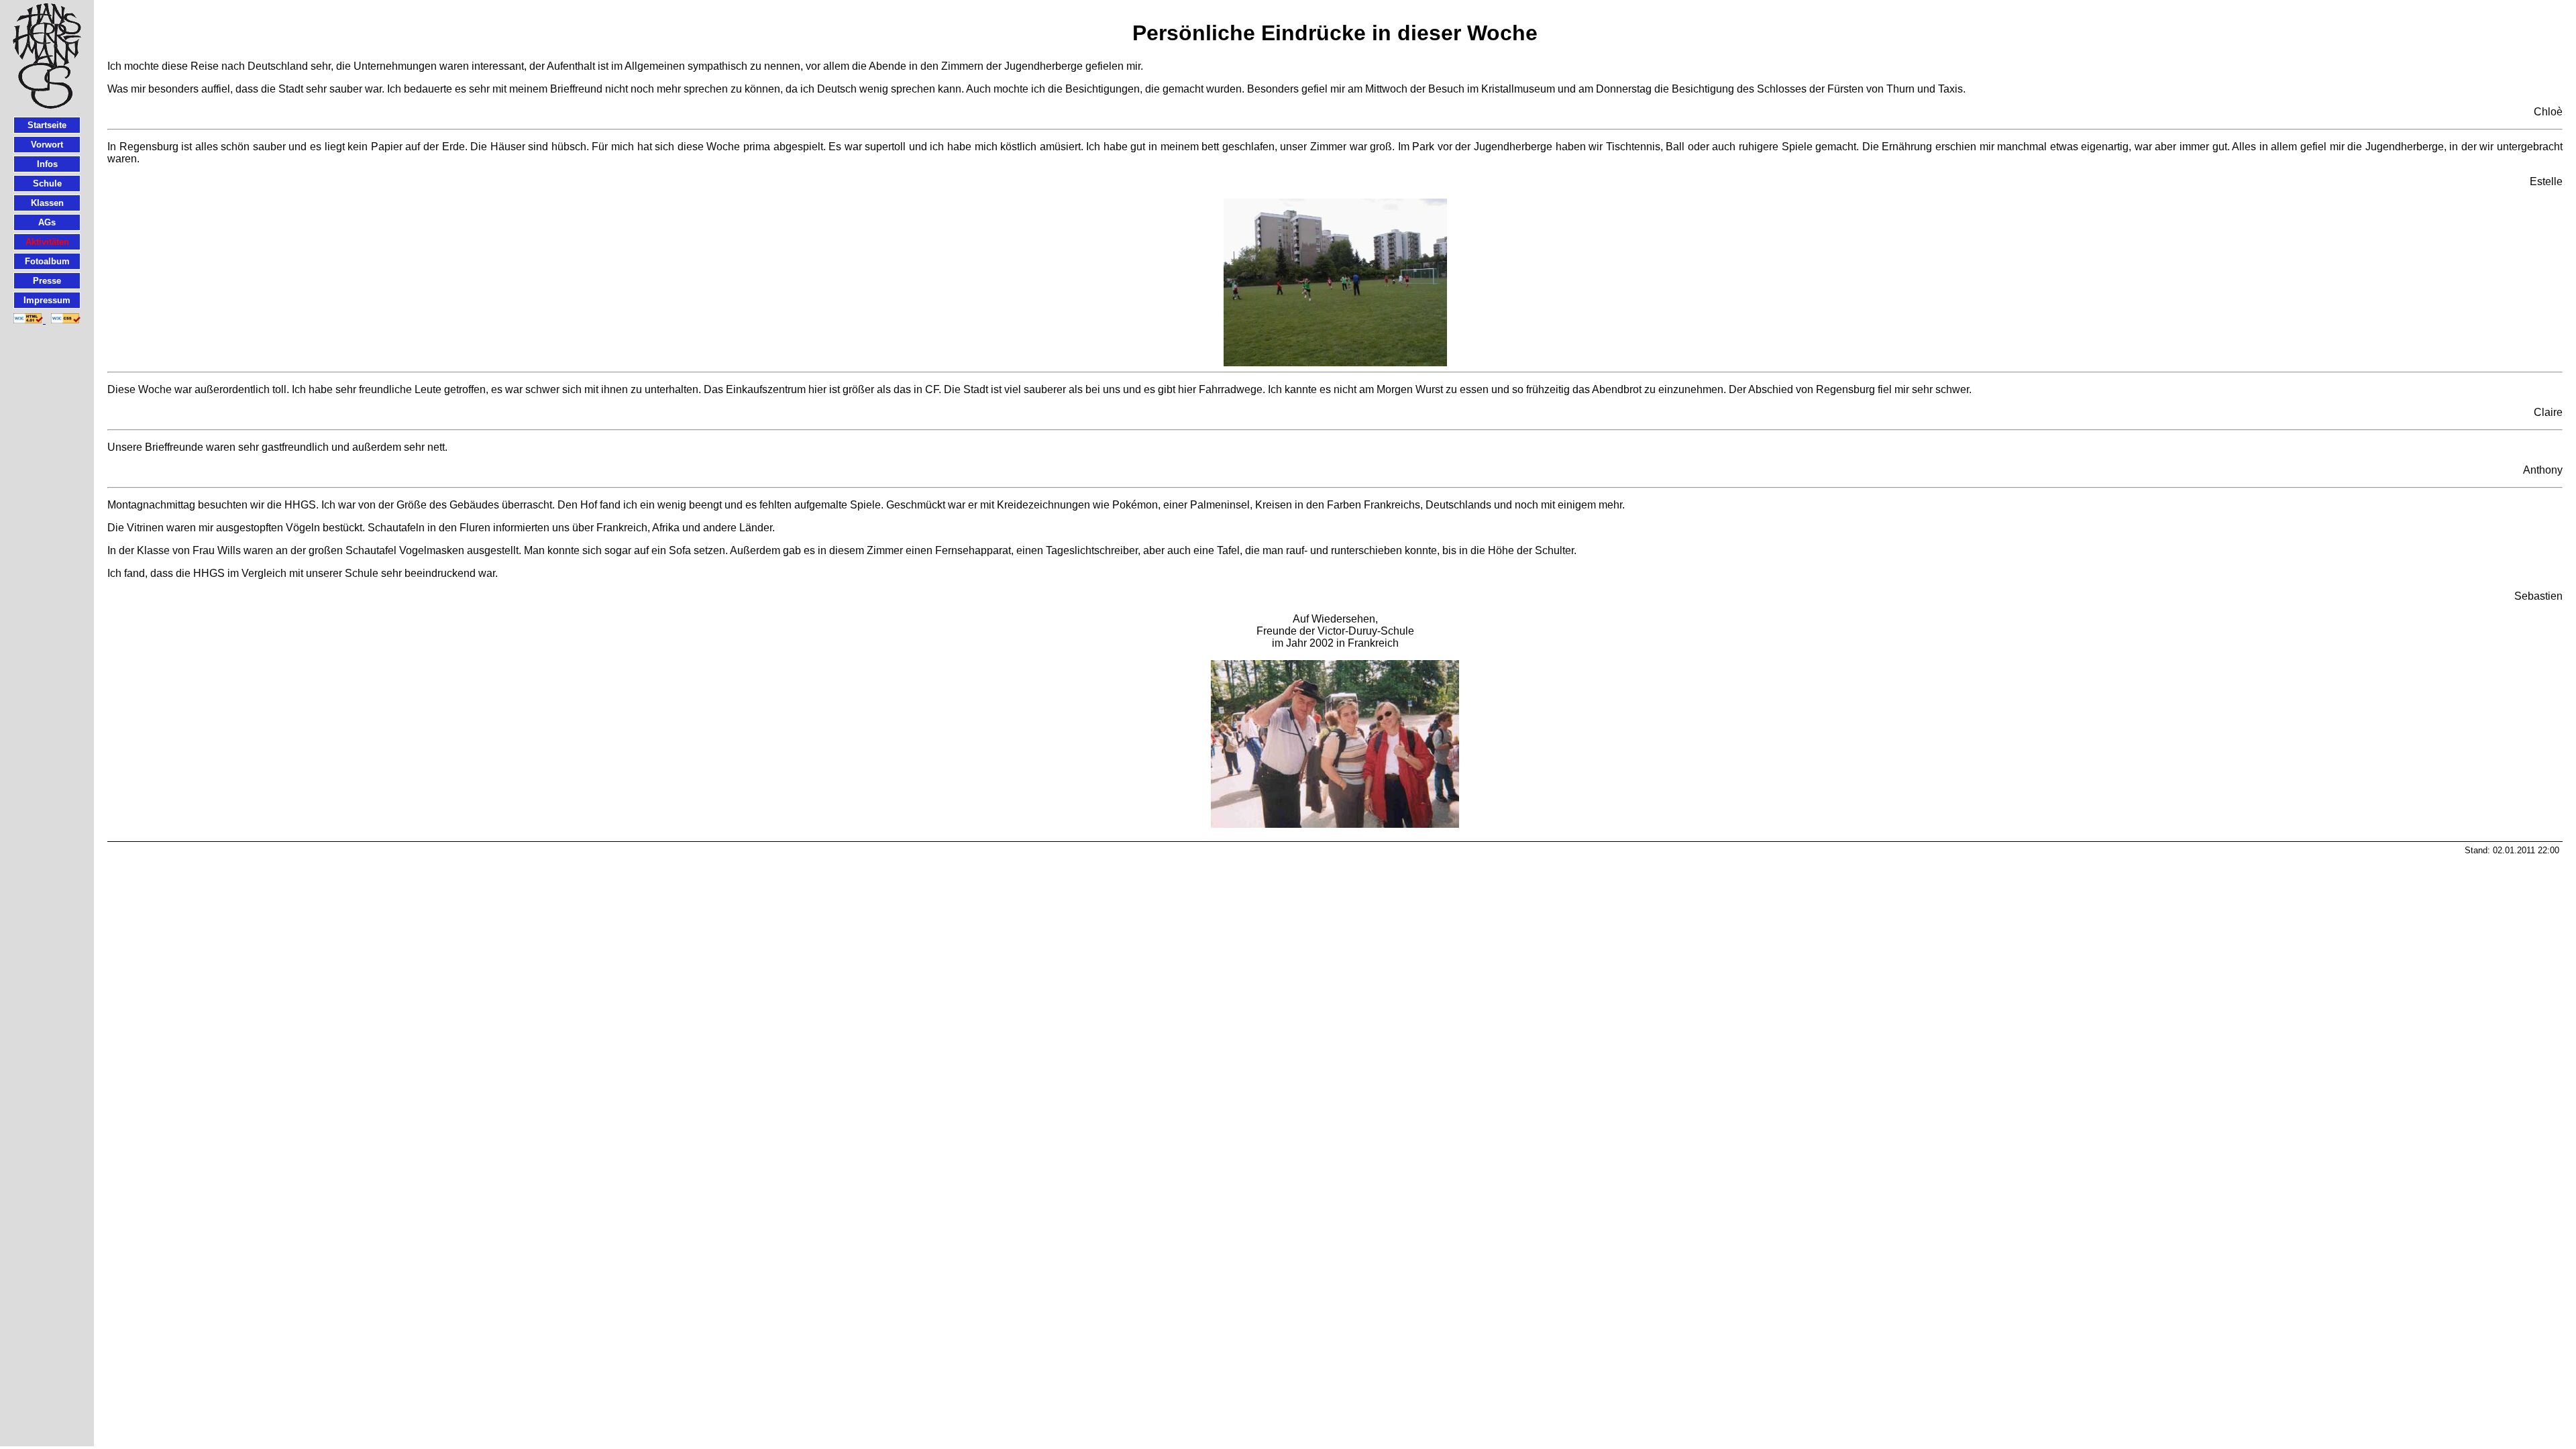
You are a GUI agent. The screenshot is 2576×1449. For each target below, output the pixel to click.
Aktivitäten (47, 242)
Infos (47, 164)
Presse (47, 281)
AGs (47, 222)
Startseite (47, 125)
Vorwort (47, 145)
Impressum (47, 300)
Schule (47, 183)
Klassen (47, 203)
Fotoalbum (47, 261)
